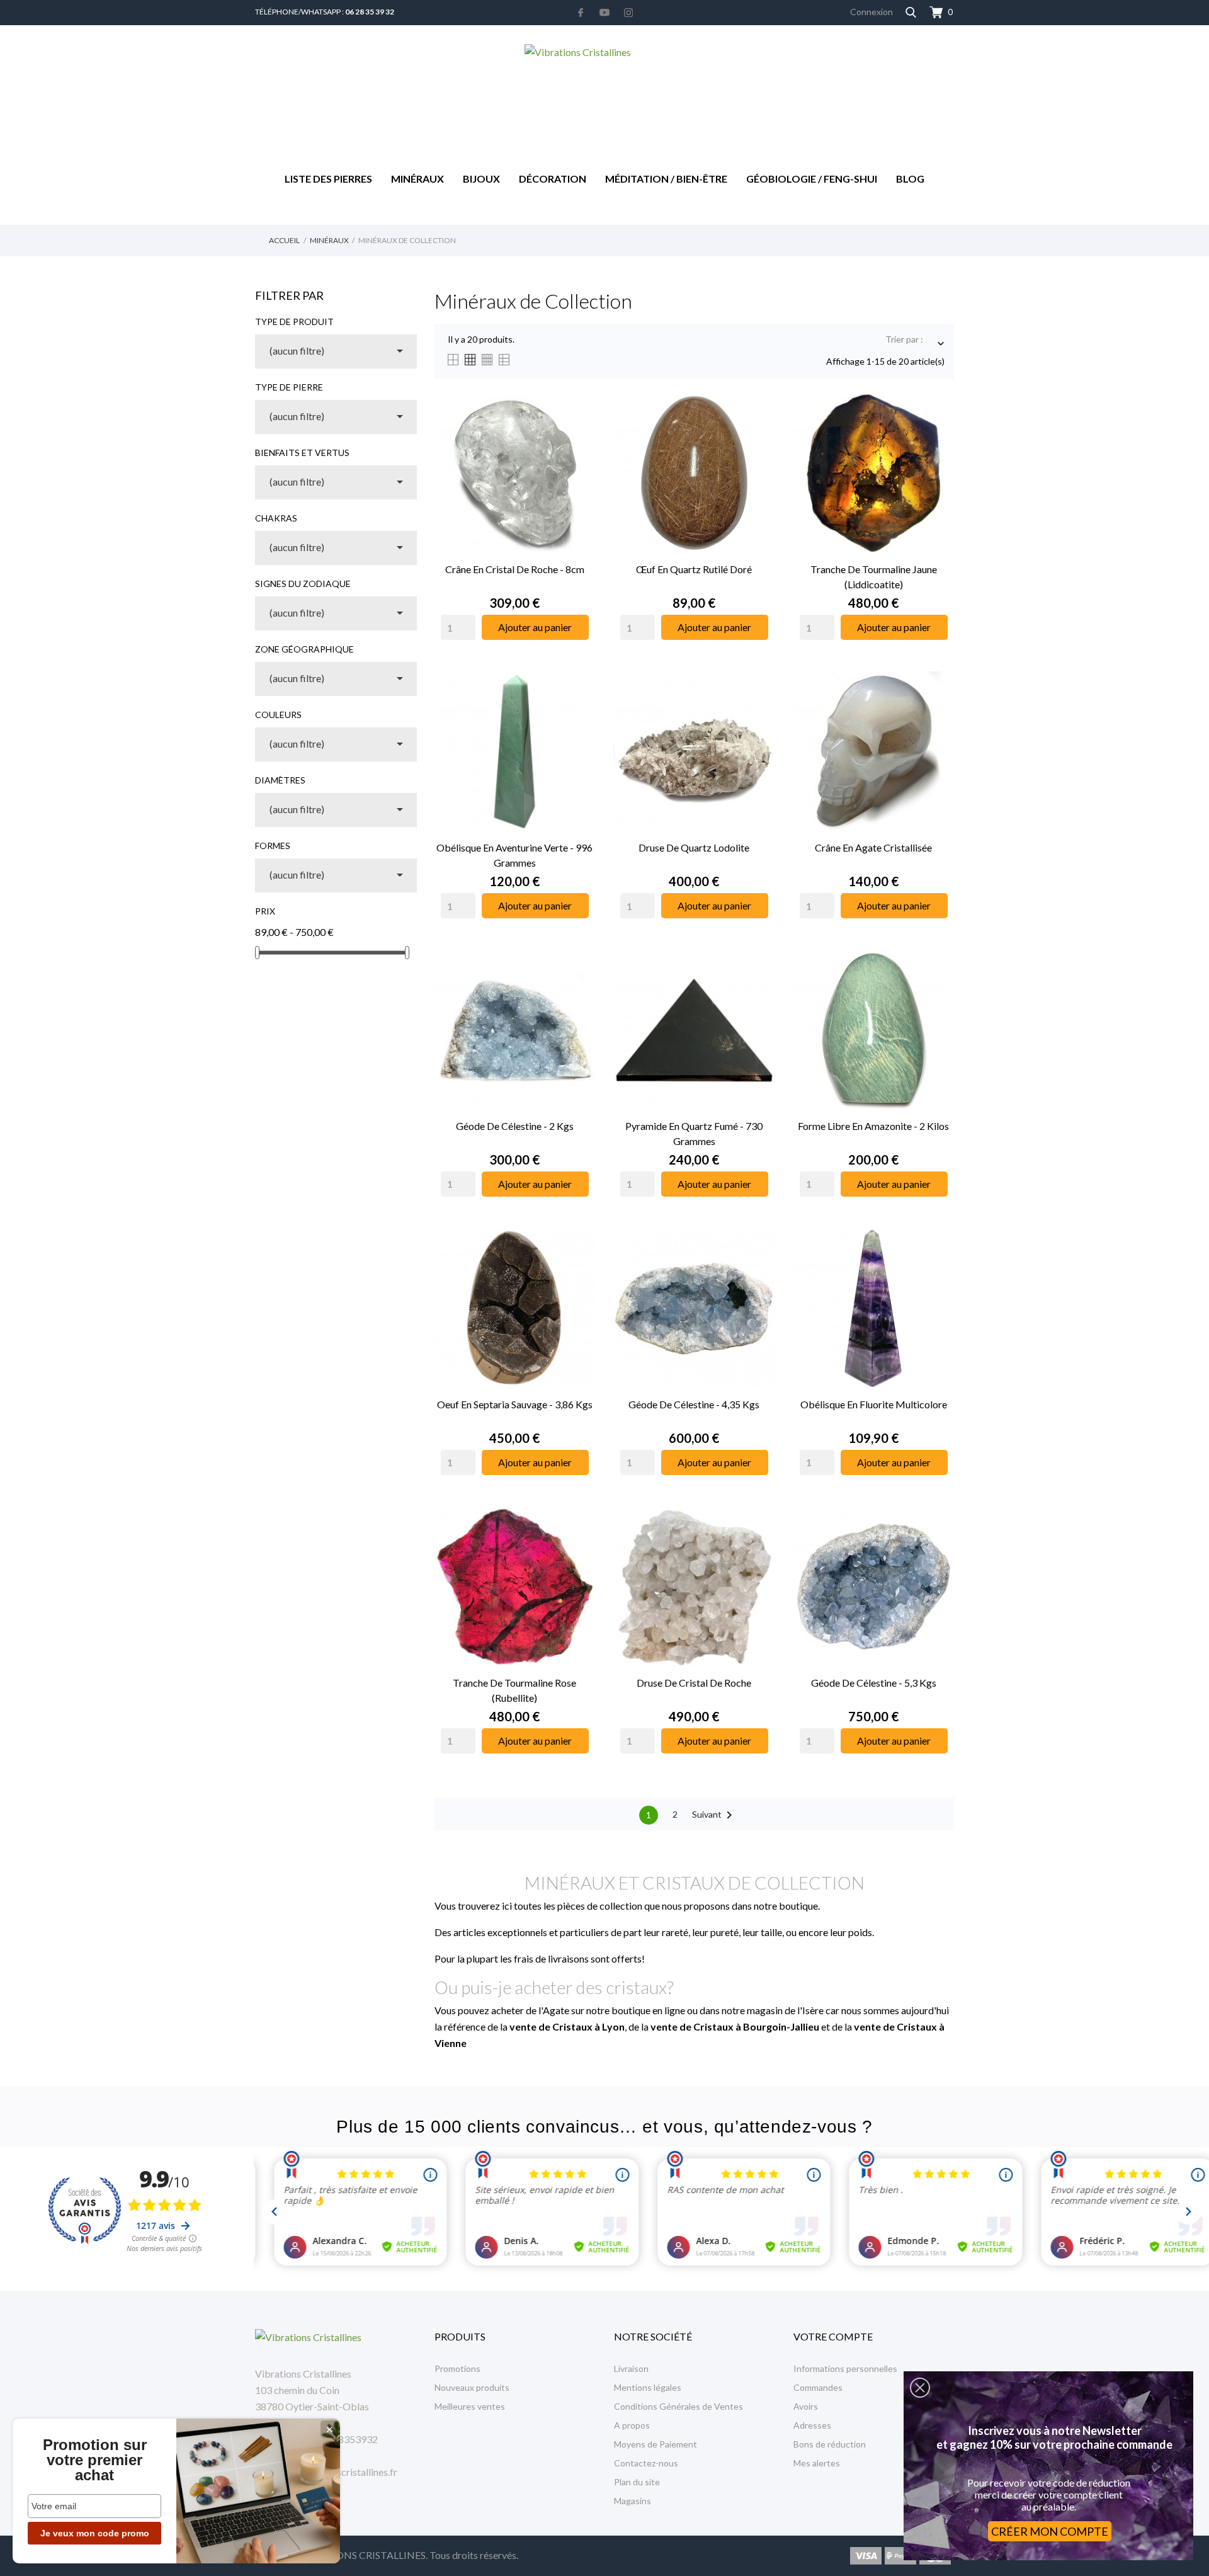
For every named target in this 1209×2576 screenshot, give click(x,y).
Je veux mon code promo (95, 2533)
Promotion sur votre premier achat (95, 2460)
